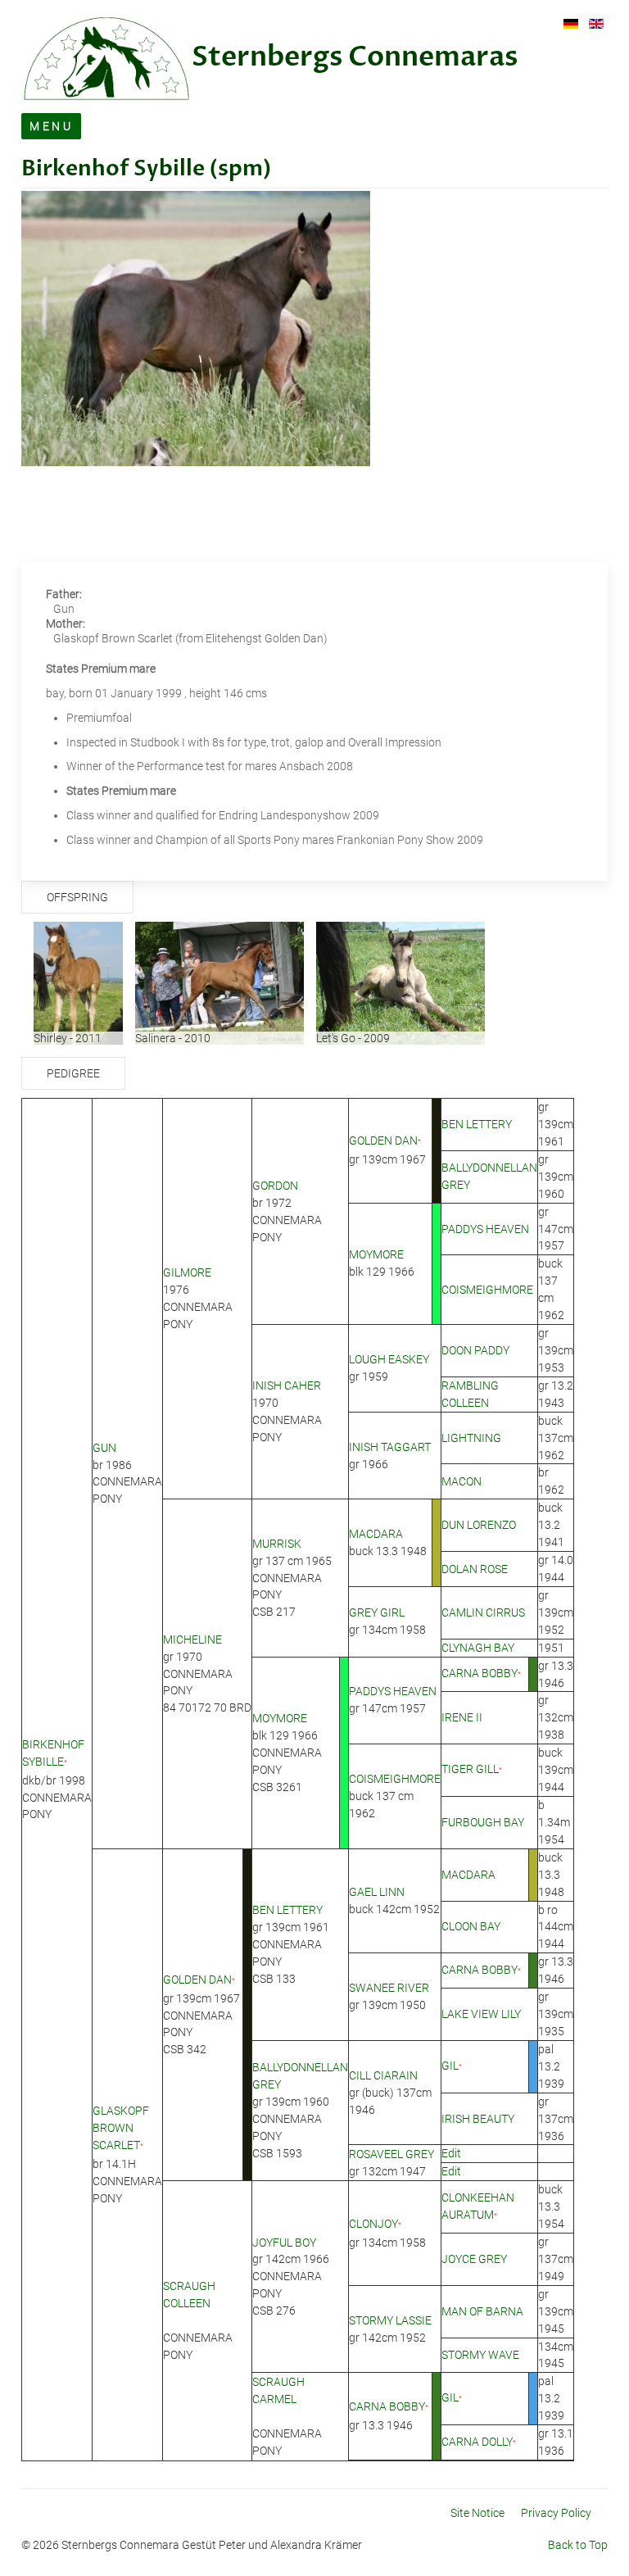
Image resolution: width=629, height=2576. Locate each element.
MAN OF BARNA (482, 2311)
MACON (462, 1481)
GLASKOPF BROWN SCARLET (121, 2128)
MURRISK (277, 1544)
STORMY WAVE (480, 2355)
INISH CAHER (287, 1386)
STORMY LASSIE (390, 2320)
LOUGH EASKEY (389, 1359)
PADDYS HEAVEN (485, 1229)
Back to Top (578, 2545)
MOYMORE (376, 1254)
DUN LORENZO (479, 1525)
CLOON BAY (471, 1926)
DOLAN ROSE (475, 1569)
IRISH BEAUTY (478, 2119)
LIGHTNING (471, 1438)
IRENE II (462, 1717)
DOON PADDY (475, 1350)
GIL (450, 2066)
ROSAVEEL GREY (391, 2154)
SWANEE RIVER (389, 1988)
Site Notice (477, 2513)
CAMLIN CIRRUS (483, 1612)
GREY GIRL (377, 1612)
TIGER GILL (470, 1769)
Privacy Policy (556, 2513)
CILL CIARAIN (383, 2075)
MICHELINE (192, 1639)
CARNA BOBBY (480, 1673)
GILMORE (187, 1272)
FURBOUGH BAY (483, 1822)
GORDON (275, 1186)
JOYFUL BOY (284, 2243)
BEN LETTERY (477, 1124)
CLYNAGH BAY (478, 1648)
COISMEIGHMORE (487, 1290)
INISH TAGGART (390, 1447)
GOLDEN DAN (383, 1141)
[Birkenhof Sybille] (196, 328)
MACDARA (376, 1534)
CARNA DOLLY (477, 2442)
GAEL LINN (377, 1892)
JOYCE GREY (474, 2259)
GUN (104, 1448)
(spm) (238, 169)
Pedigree (73, 1073)
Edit (451, 2153)
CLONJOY (373, 2224)
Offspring (77, 897)
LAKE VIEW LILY (481, 2014)
